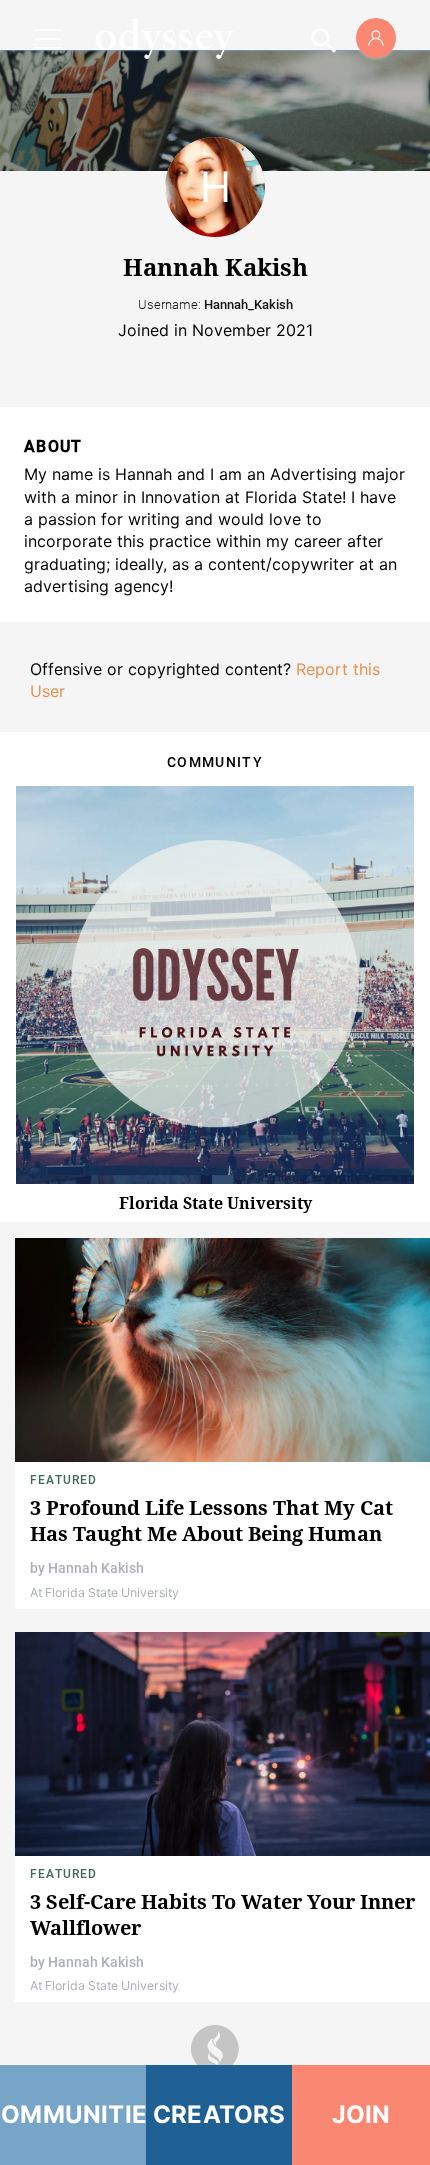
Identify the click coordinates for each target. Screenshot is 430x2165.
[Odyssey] (164, 38)
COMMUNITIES (73, 2114)
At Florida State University (104, 1592)
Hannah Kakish (96, 1568)
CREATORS (219, 2114)
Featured (64, 1480)
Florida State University (215, 1203)
